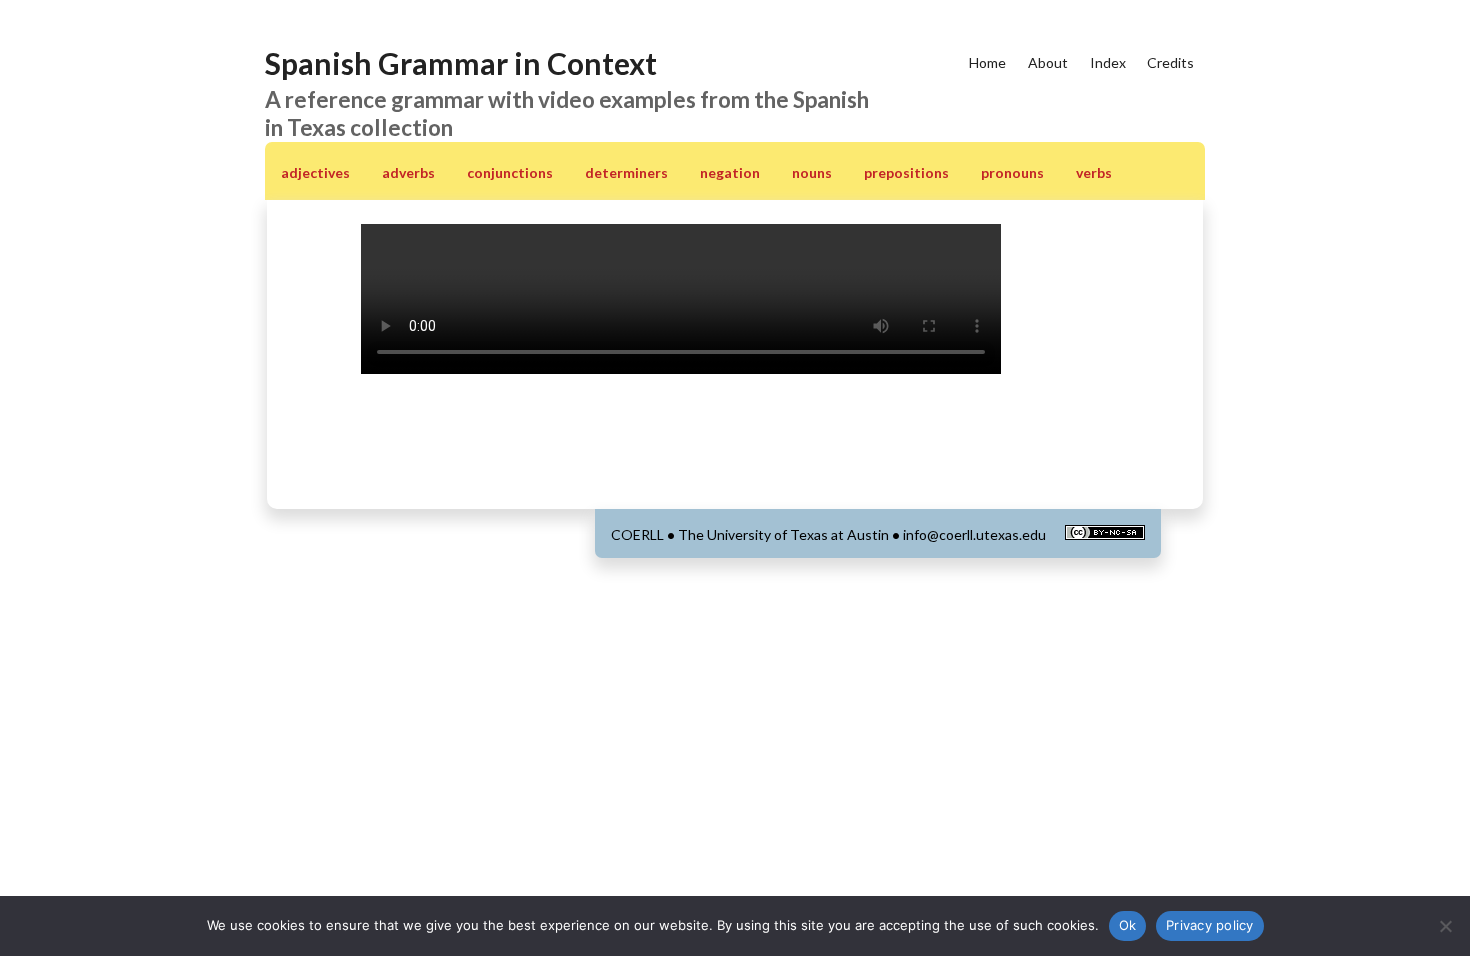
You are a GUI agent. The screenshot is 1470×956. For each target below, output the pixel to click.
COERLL (637, 534)
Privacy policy (1210, 925)
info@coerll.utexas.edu (974, 534)
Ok (1128, 925)
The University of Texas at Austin (783, 534)
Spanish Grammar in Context (461, 63)
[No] (1445, 926)
